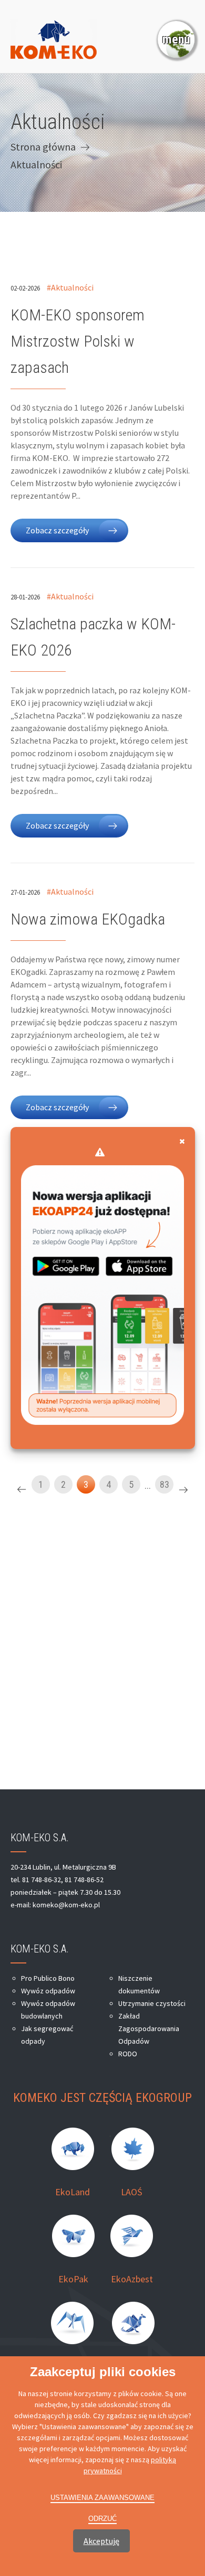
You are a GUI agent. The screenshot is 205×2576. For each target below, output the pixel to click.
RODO (128, 2054)
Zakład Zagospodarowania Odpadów (149, 2028)
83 (165, 1484)
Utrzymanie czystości (152, 2003)
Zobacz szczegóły (57, 530)
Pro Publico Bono (48, 1978)
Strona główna (43, 147)
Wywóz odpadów (48, 1991)
